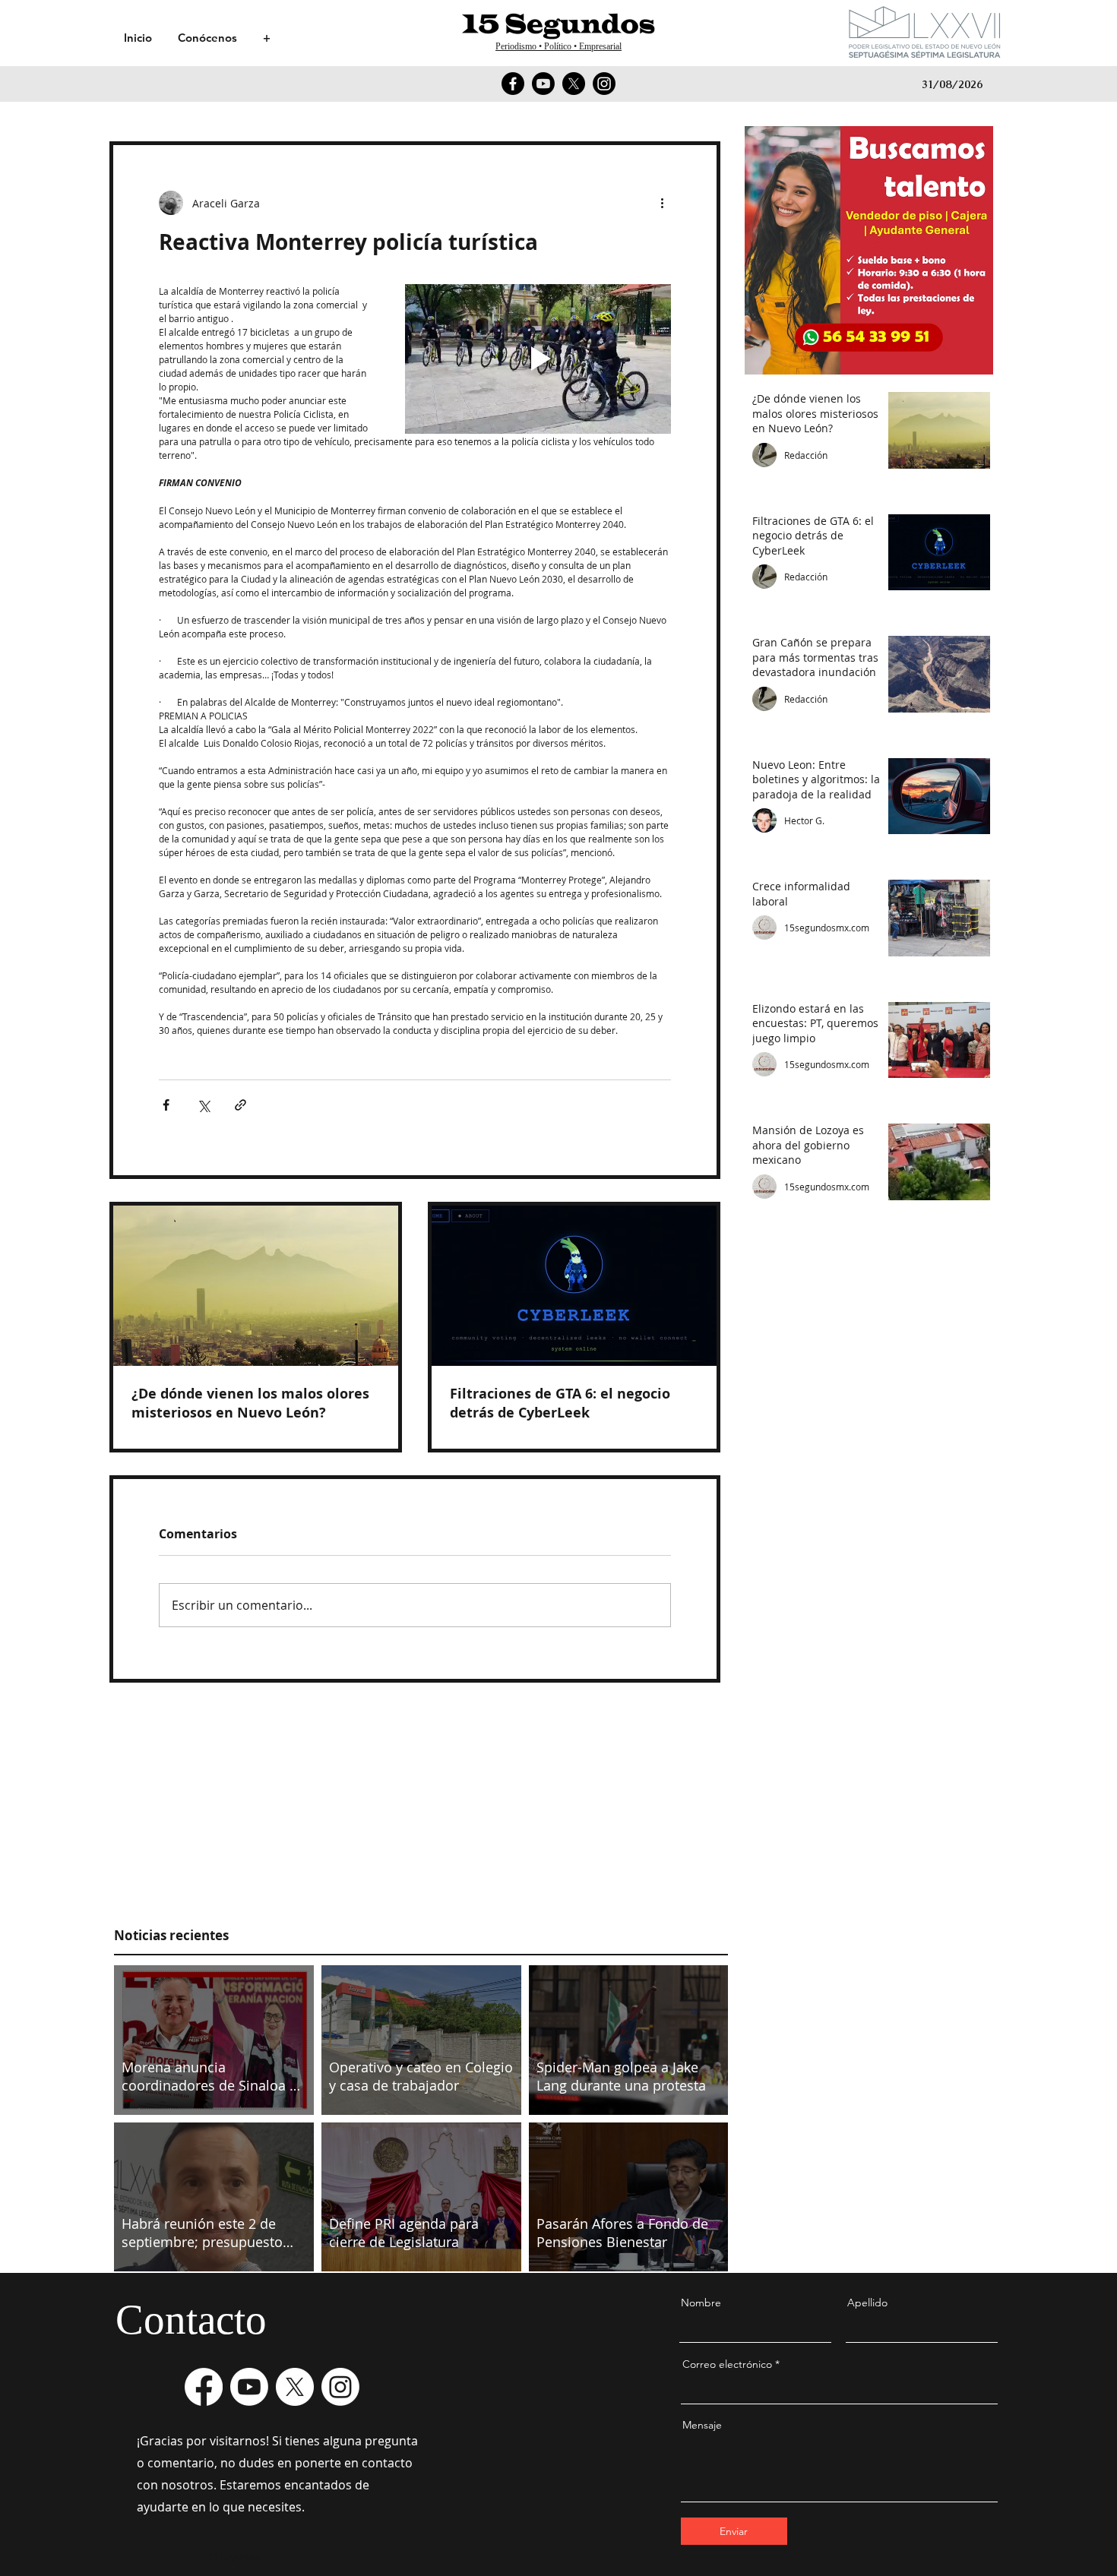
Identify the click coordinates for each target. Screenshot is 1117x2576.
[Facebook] (513, 84)
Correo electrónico (727, 2364)
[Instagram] (604, 84)
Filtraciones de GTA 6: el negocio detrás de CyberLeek (560, 1403)
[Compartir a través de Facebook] (166, 1105)
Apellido (867, 2303)
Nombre (701, 2303)
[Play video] (538, 359)
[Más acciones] (662, 203)
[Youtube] (543, 84)
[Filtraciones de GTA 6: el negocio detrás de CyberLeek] (574, 1286)
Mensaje (702, 2425)
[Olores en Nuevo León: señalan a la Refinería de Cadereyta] (256, 1286)
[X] (574, 84)
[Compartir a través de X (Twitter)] (203, 1105)
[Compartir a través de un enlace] (240, 1105)
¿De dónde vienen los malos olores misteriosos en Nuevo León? (250, 1403)
